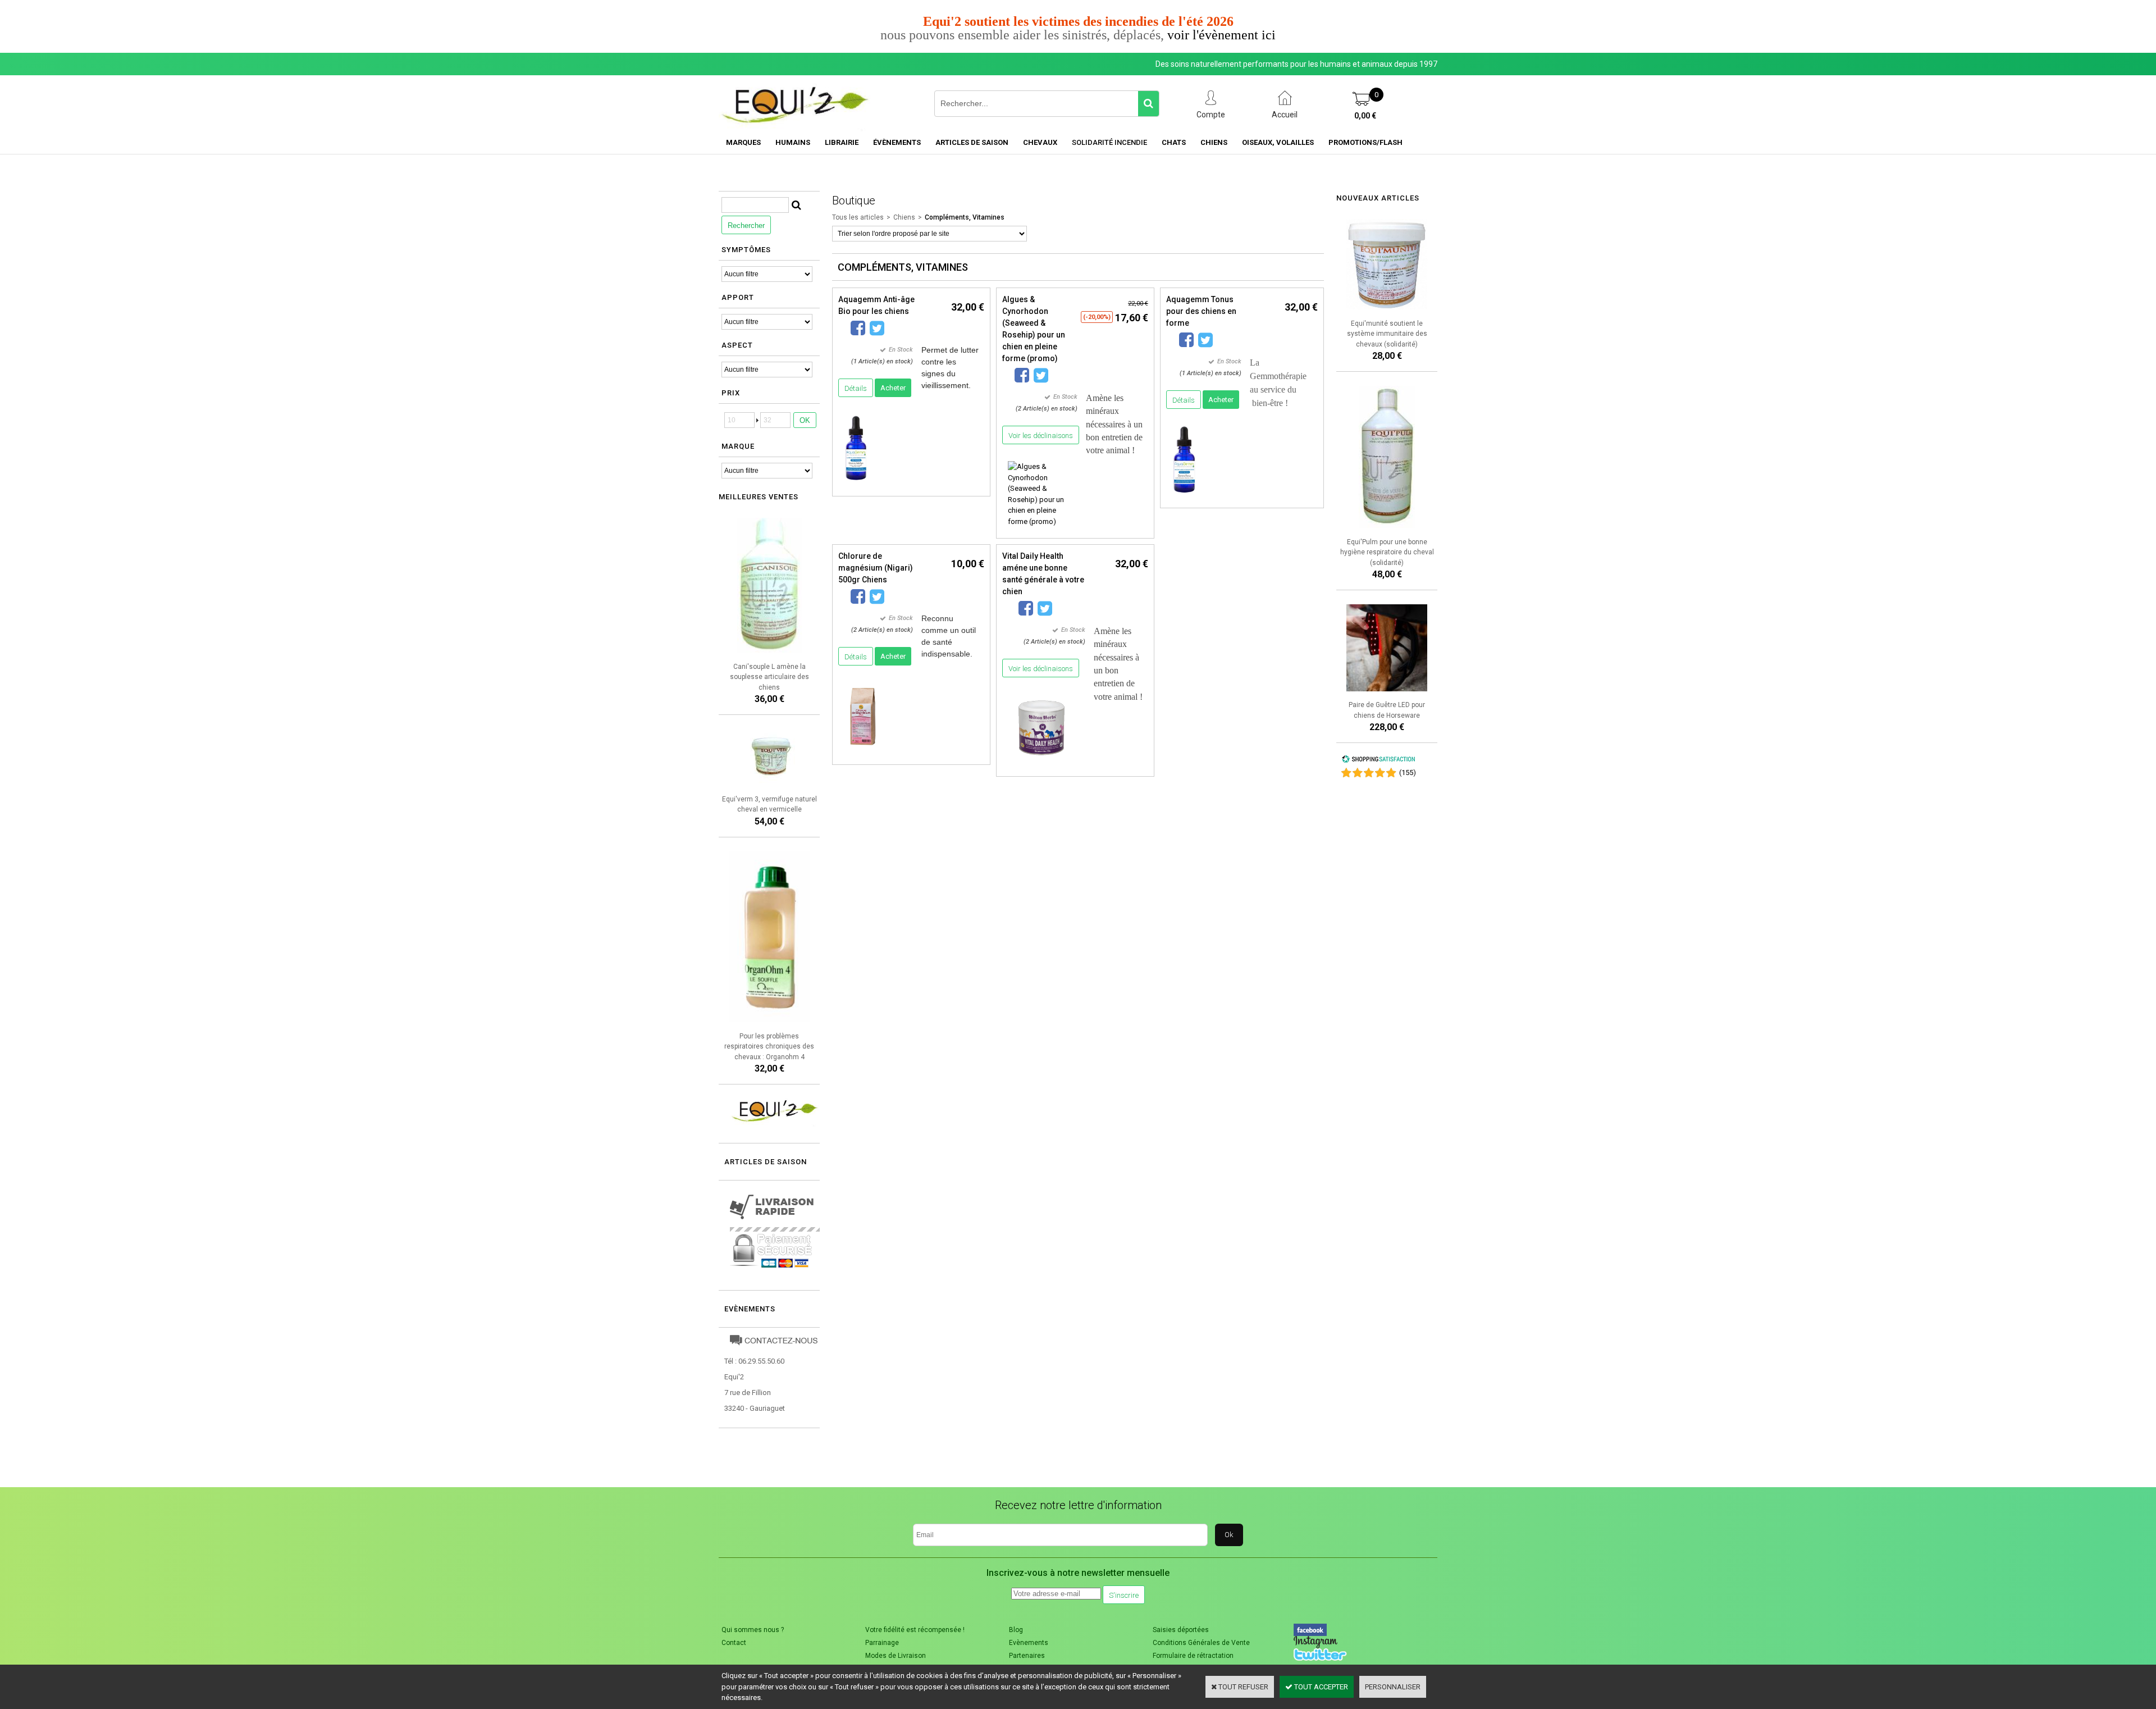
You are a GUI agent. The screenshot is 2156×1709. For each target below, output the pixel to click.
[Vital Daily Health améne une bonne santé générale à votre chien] (1042, 765)
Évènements (897, 142)
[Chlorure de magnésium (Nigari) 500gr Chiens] (863, 753)
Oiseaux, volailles (1278, 142)
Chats (1174, 142)
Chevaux (1040, 142)
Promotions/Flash (1365, 142)
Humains (793, 142)
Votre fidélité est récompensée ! (915, 1630)
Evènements (750, 1309)
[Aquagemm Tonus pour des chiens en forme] (1184, 496)
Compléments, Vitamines (965, 217)
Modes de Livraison (896, 1656)
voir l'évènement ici (1221, 35)
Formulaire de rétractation (1193, 1656)
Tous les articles (858, 217)
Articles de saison (972, 142)
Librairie (842, 142)
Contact (734, 1643)
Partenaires (1027, 1656)
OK (805, 420)
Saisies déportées (1181, 1630)
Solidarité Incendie (1109, 142)
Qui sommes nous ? (753, 1630)
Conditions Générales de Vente (1201, 1643)
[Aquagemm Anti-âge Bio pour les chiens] (856, 484)
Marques (743, 142)
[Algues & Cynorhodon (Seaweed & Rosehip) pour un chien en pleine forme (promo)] (1041, 521)
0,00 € (1365, 116)
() (1408, 773)
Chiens (1214, 142)
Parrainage (882, 1643)
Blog (1016, 1630)
